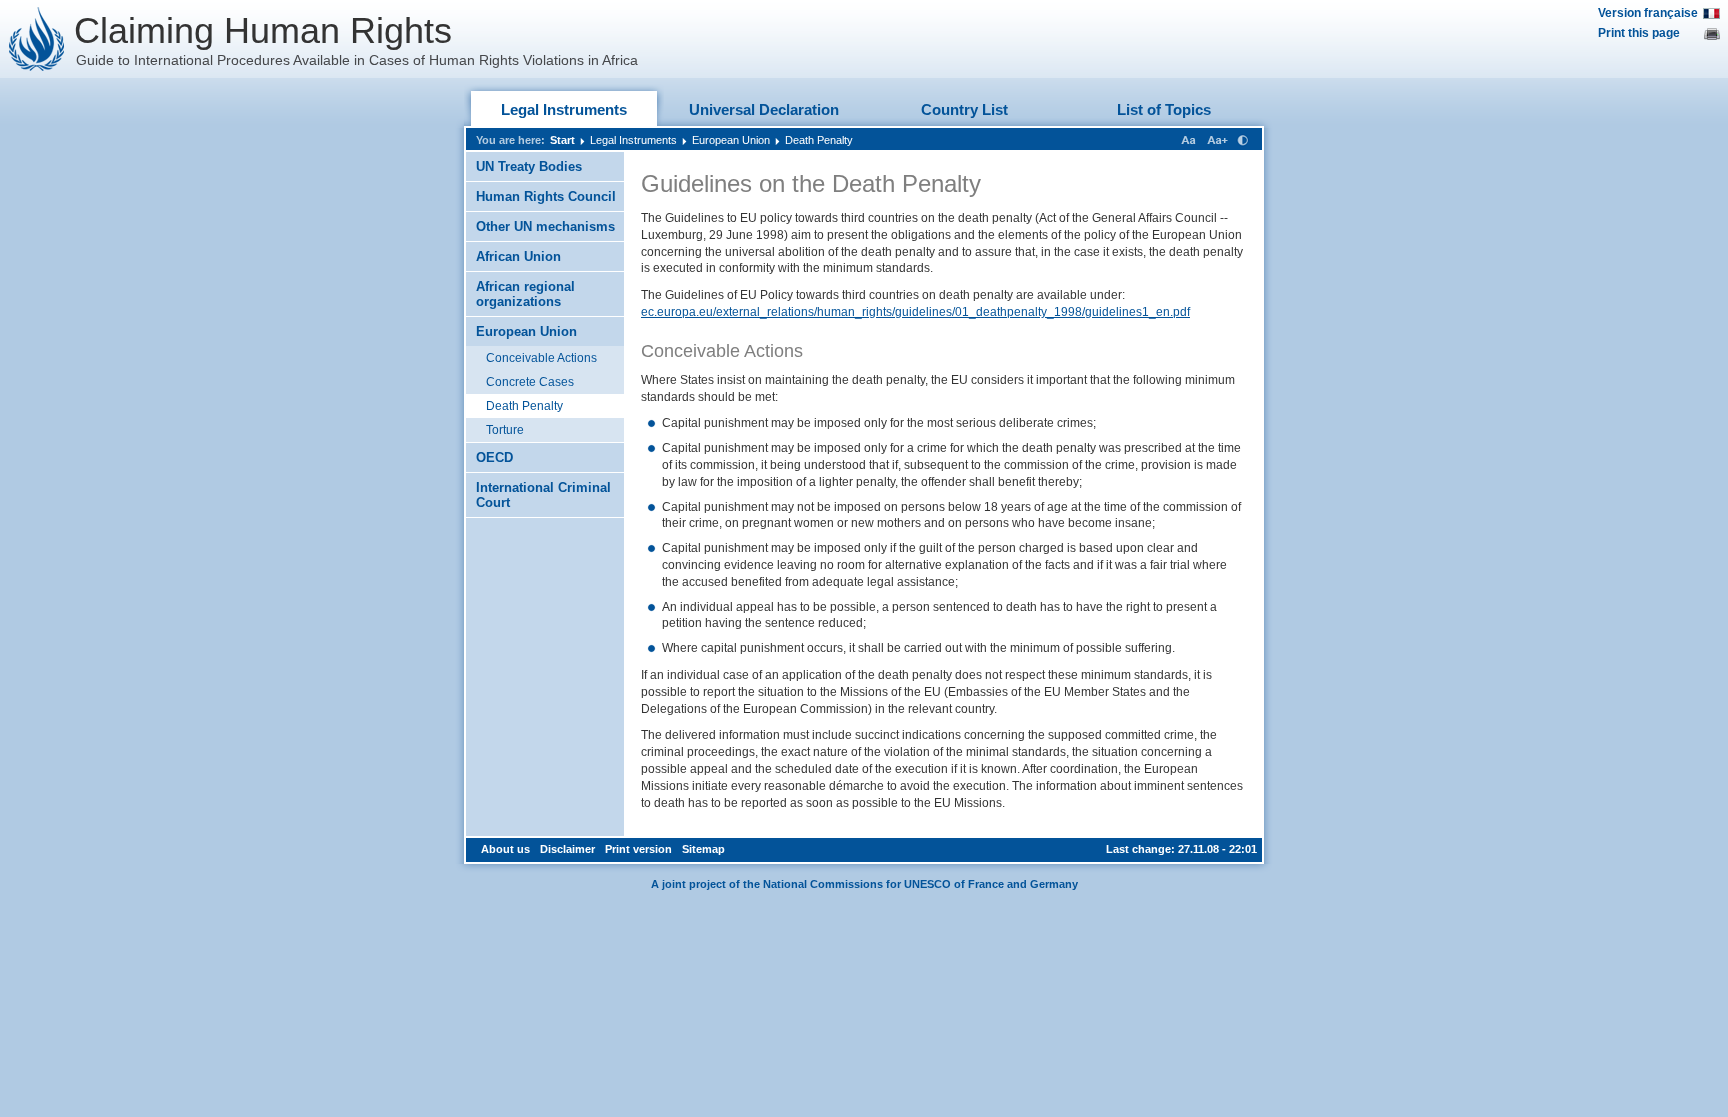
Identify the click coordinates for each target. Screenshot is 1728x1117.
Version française (1648, 13)
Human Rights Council (546, 196)
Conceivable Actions (541, 358)
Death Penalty (819, 140)
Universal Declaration (764, 109)
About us (505, 849)
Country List (964, 109)
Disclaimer (567, 849)
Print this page (1639, 33)
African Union (518, 256)
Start (562, 140)
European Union (731, 140)
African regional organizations (525, 294)
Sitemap (703, 849)
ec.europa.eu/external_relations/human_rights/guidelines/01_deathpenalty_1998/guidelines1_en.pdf (915, 312)
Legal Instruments (564, 109)
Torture (505, 430)
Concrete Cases (530, 382)
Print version (638, 849)
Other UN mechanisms (545, 226)
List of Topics (1164, 109)
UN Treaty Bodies (529, 166)
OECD (494, 457)
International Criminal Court (543, 495)
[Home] (37, 39)
